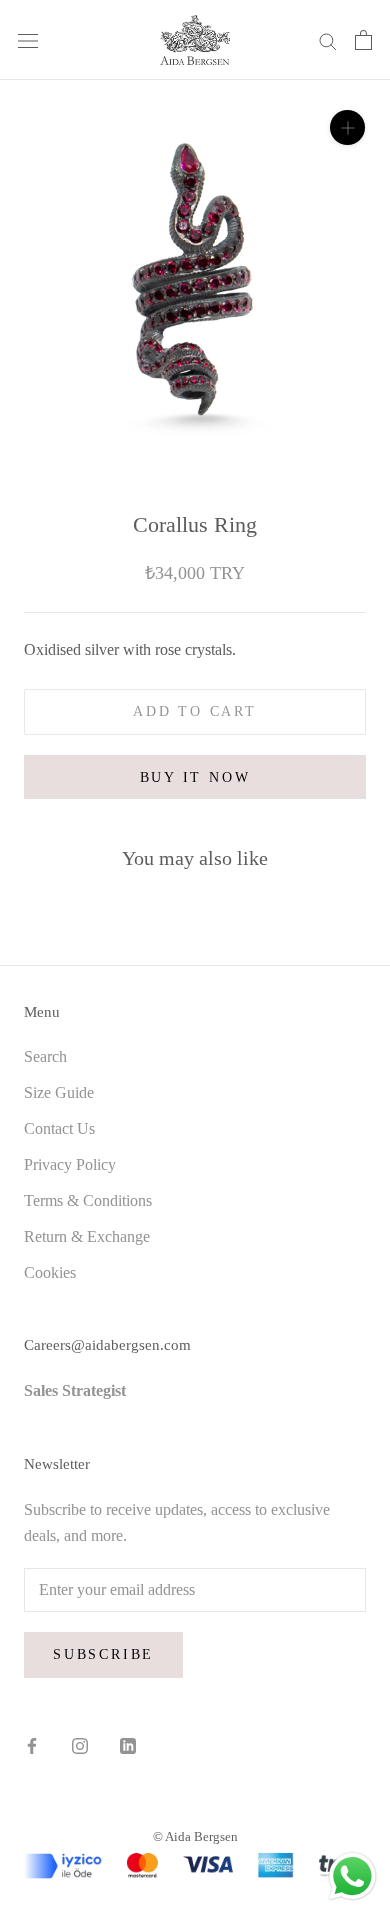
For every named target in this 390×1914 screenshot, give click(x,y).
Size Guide (59, 1092)
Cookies (50, 1272)
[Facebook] (32, 1745)
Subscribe (103, 1654)
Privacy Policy (70, 1164)
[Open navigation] (28, 40)
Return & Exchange (87, 1236)
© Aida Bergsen (195, 1836)
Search (45, 1056)
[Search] (328, 40)
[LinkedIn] (128, 1745)
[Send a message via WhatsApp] (352, 1876)
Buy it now (195, 777)
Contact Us (59, 1128)
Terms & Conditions (88, 1200)
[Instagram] (80, 1745)
